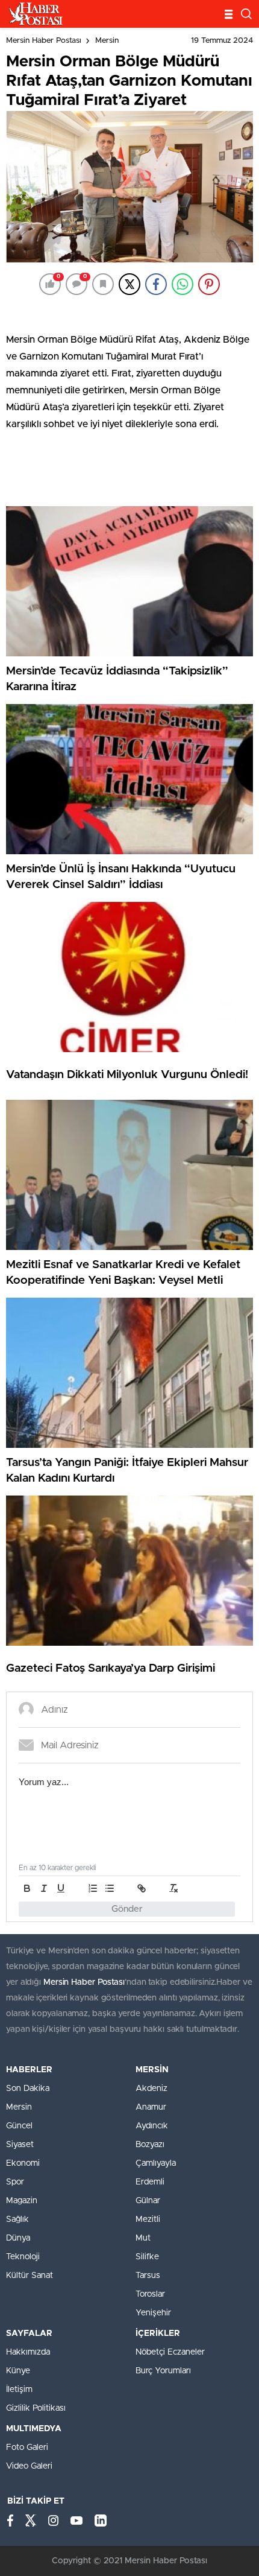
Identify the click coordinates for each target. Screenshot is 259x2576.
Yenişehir (153, 2313)
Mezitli (148, 2219)
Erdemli (150, 2182)
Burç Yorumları (163, 2371)
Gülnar (148, 2201)
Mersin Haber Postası (44, 41)
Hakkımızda (28, 2352)
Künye (18, 2371)
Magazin (22, 2201)
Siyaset (20, 2145)
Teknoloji (23, 2257)
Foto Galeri (27, 2448)
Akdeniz (151, 2089)
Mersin (107, 41)
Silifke (147, 2257)
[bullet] (110, 1888)
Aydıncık (152, 2126)
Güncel (19, 2126)
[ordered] (93, 1888)
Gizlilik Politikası (36, 2408)
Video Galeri (29, 2466)
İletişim (19, 2390)
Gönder (127, 1909)
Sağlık (17, 2219)
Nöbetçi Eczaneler (170, 2352)
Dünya (18, 2238)
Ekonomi (23, 2163)
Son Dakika (28, 2089)
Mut (143, 2238)
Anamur (151, 2107)
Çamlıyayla (156, 2163)
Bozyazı (150, 2145)
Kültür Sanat (30, 2276)
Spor (15, 2182)
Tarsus (148, 2276)
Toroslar (150, 2294)
